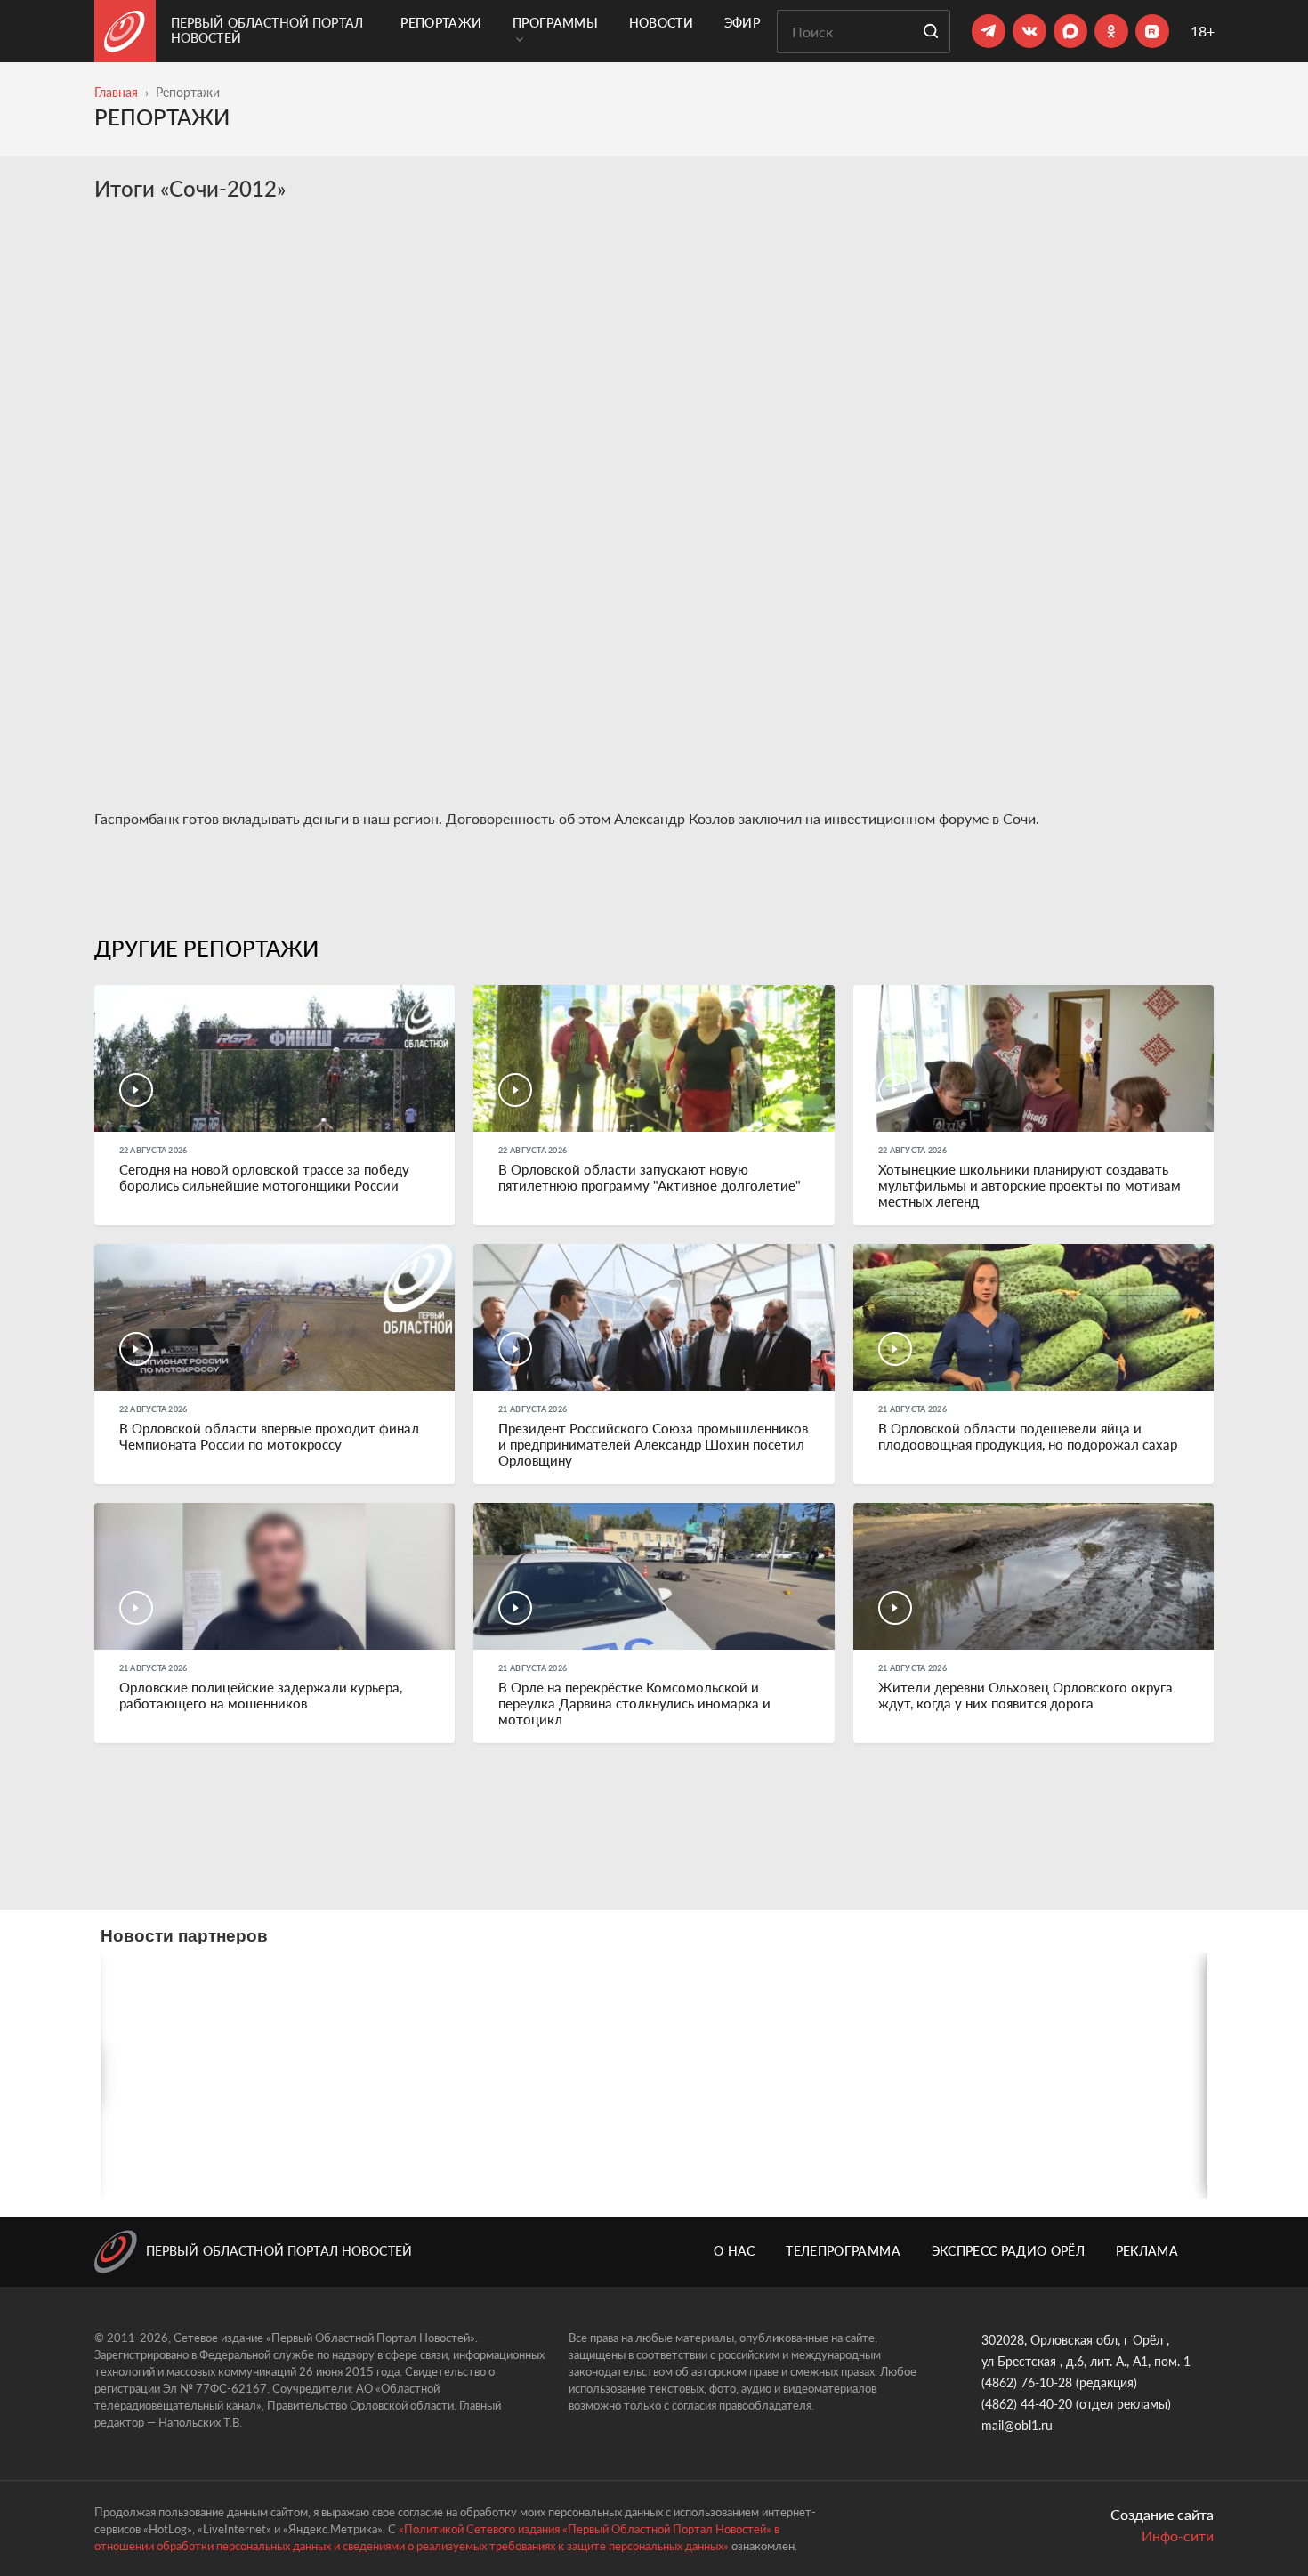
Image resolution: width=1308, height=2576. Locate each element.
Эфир (742, 23)
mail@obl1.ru (1017, 2425)
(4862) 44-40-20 (1027, 2404)
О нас (735, 2251)
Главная (116, 92)
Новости (661, 23)
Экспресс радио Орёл (1009, 2251)
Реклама (1147, 2251)
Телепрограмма (843, 2251)
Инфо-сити (1178, 2536)
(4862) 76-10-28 (1027, 2382)
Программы (555, 23)
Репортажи (441, 23)
